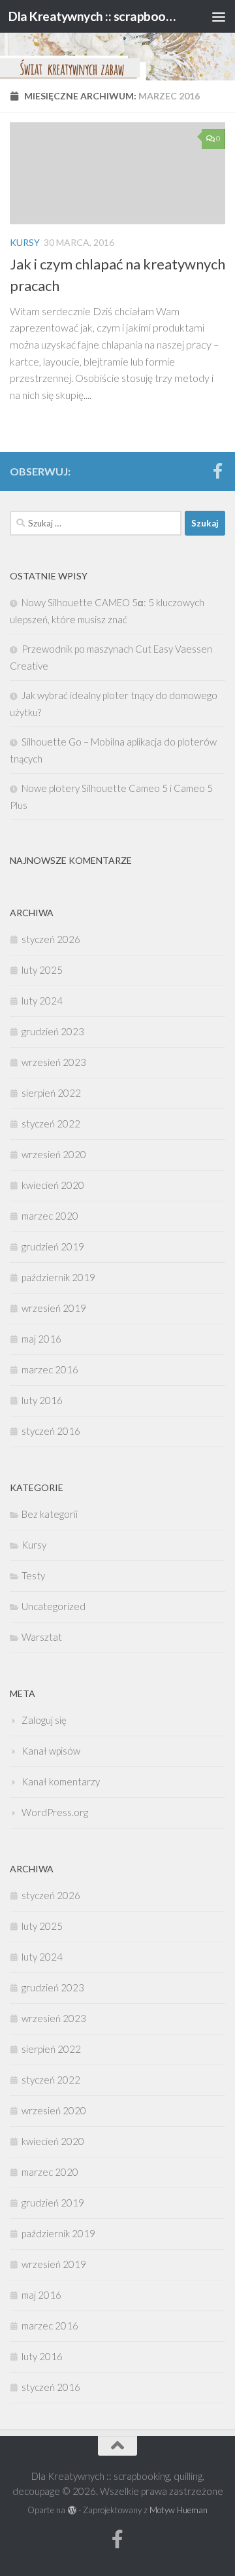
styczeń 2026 (51, 939)
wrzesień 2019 (54, 1308)
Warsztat (42, 1637)
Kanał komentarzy (61, 1781)
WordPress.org (55, 1812)
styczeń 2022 (51, 1124)
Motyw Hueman (179, 2510)
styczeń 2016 (51, 1431)
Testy (33, 1575)
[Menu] (219, 16)
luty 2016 (42, 1400)
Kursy (25, 242)
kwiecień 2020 (53, 1185)
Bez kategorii (50, 1514)
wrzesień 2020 (54, 1154)
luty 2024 (42, 1001)
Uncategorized (54, 1606)
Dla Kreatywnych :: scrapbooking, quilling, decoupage (93, 16)
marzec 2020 (50, 1216)
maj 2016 (41, 1339)
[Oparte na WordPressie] (71, 2510)
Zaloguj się (44, 1720)
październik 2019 (58, 1277)
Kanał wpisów (51, 1751)
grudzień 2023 (53, 1031)
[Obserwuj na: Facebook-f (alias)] (217, 471)
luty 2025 (42, 970)
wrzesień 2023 (54, 1062)
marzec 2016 (50, 1369)
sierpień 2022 (51, 1093)
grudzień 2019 (53, 1246)
